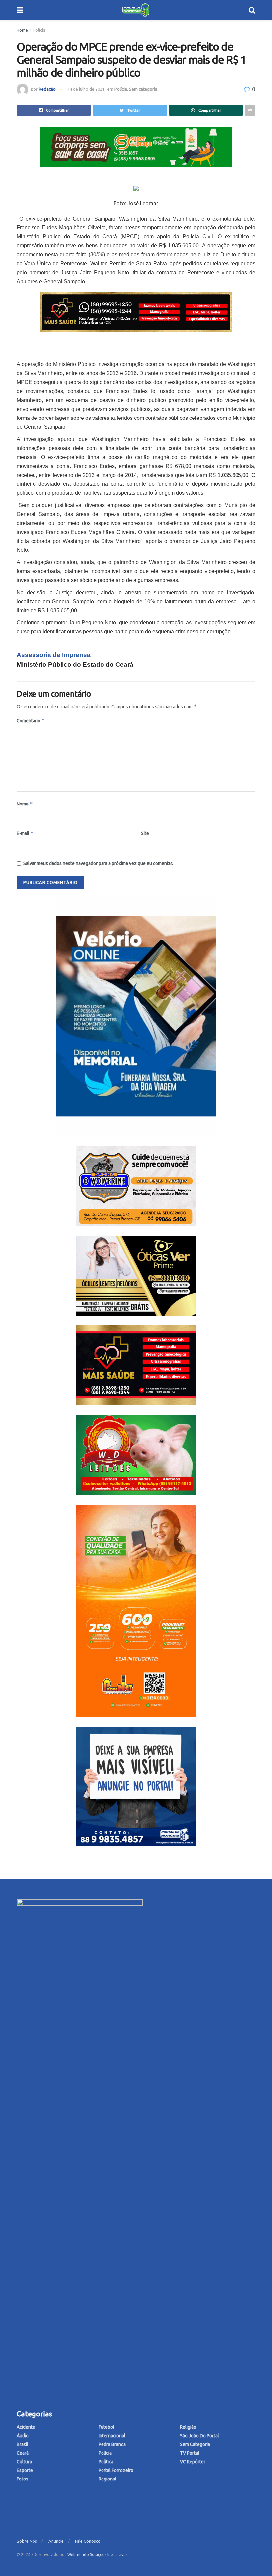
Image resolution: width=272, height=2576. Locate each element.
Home (22, 30)
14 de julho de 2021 (86, 89)
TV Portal (190, 2453)
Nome (25, 804)
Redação (47, 89)
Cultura (24, 2462)
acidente (26, 2427)
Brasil (22, 2444)
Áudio (23, 2436)
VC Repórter (193, 2462)
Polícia (39, 30)
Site (145, 833)
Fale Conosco (88, 2541)
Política (106, 2462)
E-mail (25, 833)
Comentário (31, 720)
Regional (107, 2479)
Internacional (112, 2436)
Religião (188, 2427)
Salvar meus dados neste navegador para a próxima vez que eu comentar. (98, 863)
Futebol (106, 2427)
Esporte (25, 2470)
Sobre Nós (27, 2541)
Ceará (23, 2453)
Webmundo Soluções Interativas (97, 2555)
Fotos (22, 2479)
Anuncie (56, 2541)
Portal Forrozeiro (116, 2470)
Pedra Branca (112, 2444)
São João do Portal (200, 2436)
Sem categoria (143, 89)
